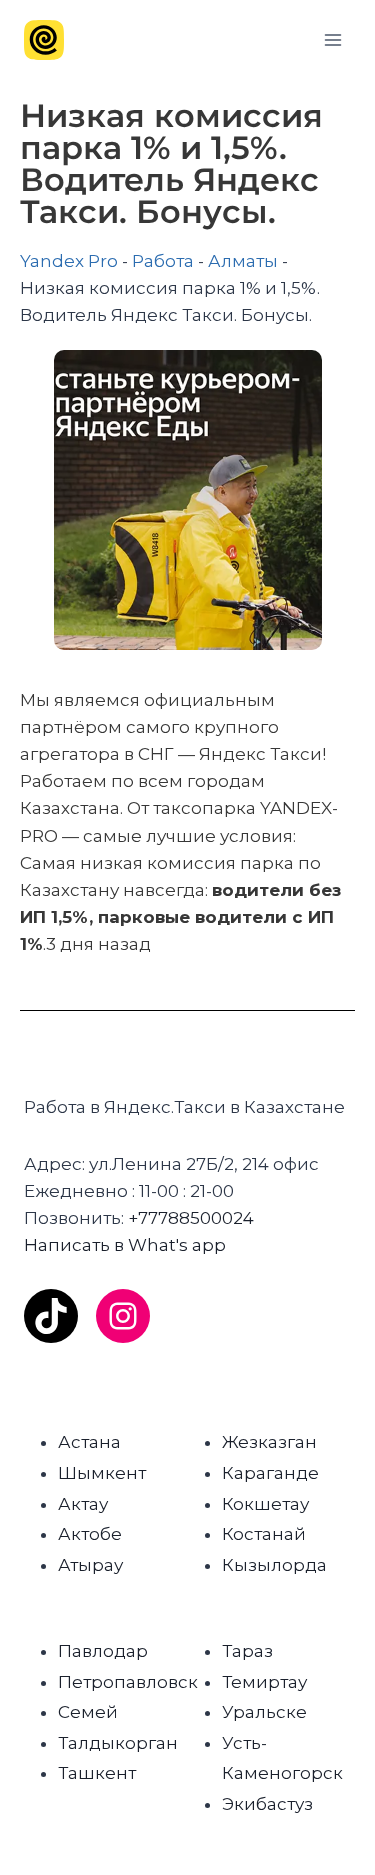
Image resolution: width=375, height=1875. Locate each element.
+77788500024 (191, 1218)
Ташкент (97, 1773)
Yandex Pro (69, 261)
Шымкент (102, 1473)
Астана (89, 1442)
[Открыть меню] (332, 39)
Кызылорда (274, 1565)
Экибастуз (267, 1804)
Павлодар (103, 1651)
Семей (88, 1712)
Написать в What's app (125, 1245)
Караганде (270, 1473)
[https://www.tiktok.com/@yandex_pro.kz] (51, 1316)
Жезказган (269, 1442)
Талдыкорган (118, 1743)
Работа (163, 261)
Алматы (243, 261)
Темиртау (264, 1682)
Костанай (264, 1534)
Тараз (247, 1651)
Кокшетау (265, 1504)
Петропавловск (128, 1682)
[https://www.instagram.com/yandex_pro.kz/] (123, 1316)
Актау (83, 1504)
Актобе (90, 1534)
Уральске (264, 1712)
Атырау (90, 1565)
